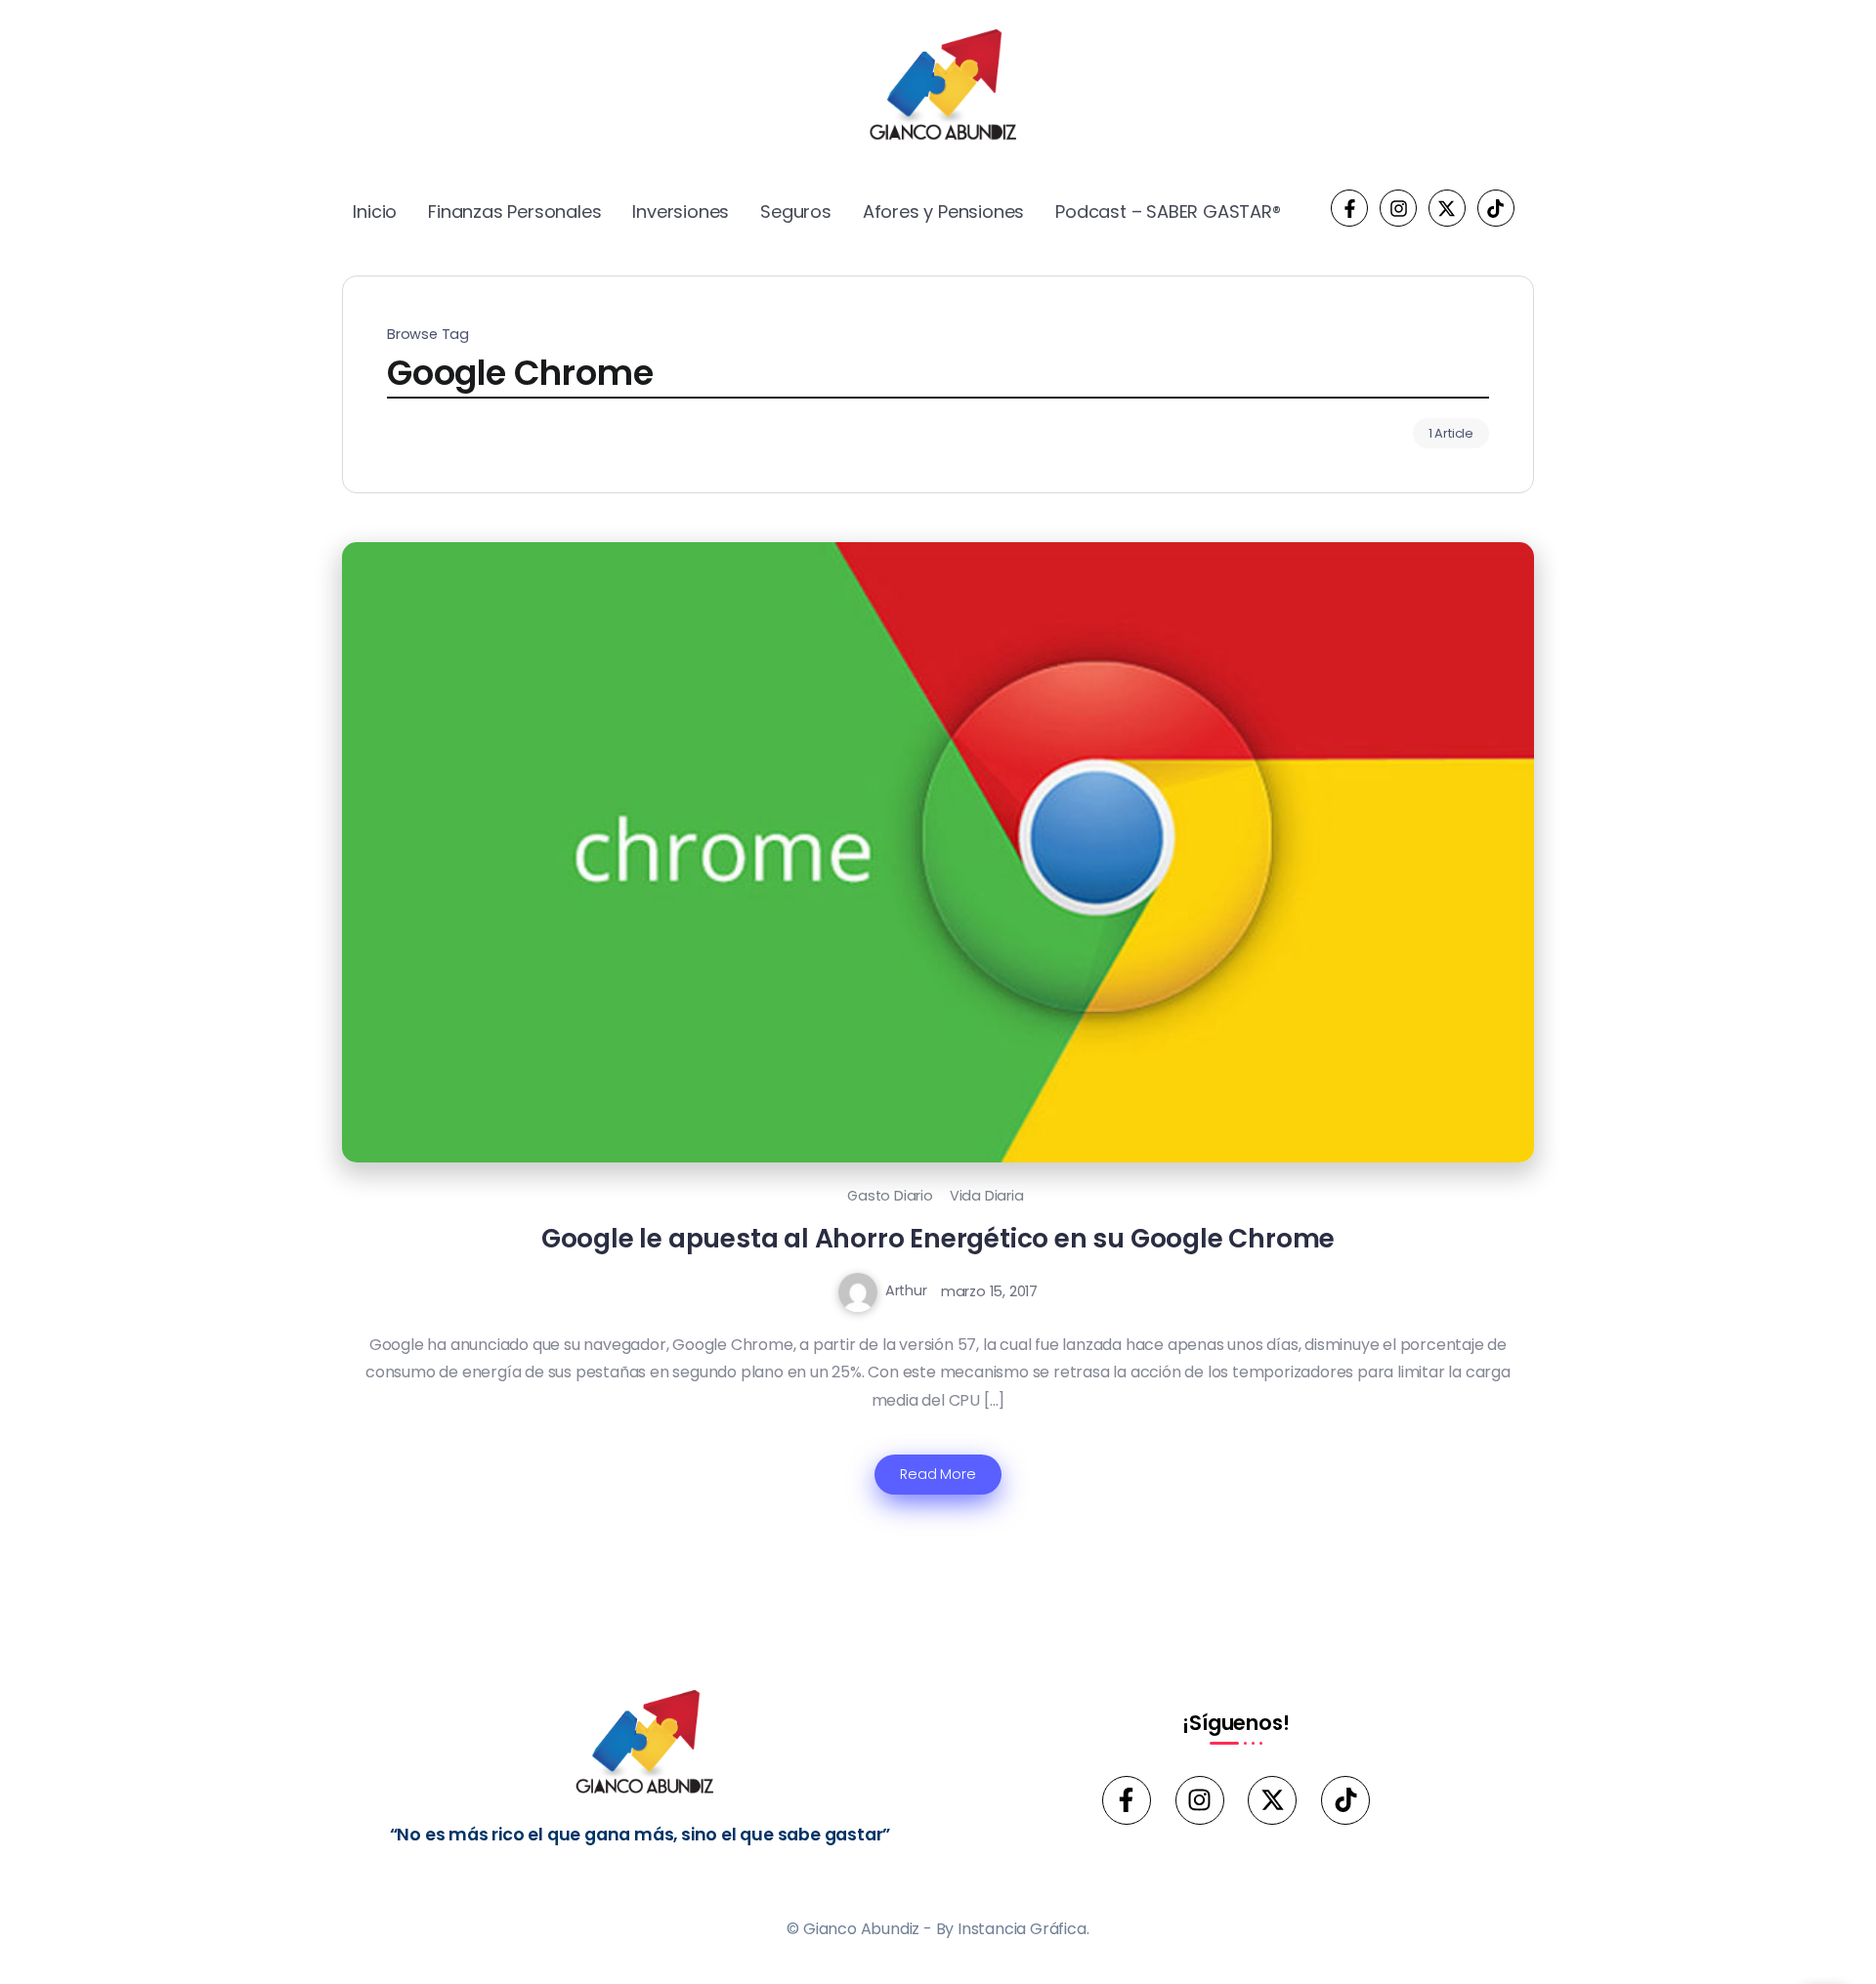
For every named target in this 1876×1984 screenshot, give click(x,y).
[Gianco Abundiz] (938, 88)
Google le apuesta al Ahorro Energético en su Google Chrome (938, 1238)
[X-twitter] (1447, 208)
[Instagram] (1398, 208)
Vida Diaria (987, 1196)
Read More (938, 1474)
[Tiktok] (1496, 208)
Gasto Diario (890, 1196)
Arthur (906, 1290)
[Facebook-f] (1349, 208)
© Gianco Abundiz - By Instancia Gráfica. (938, 1929)
